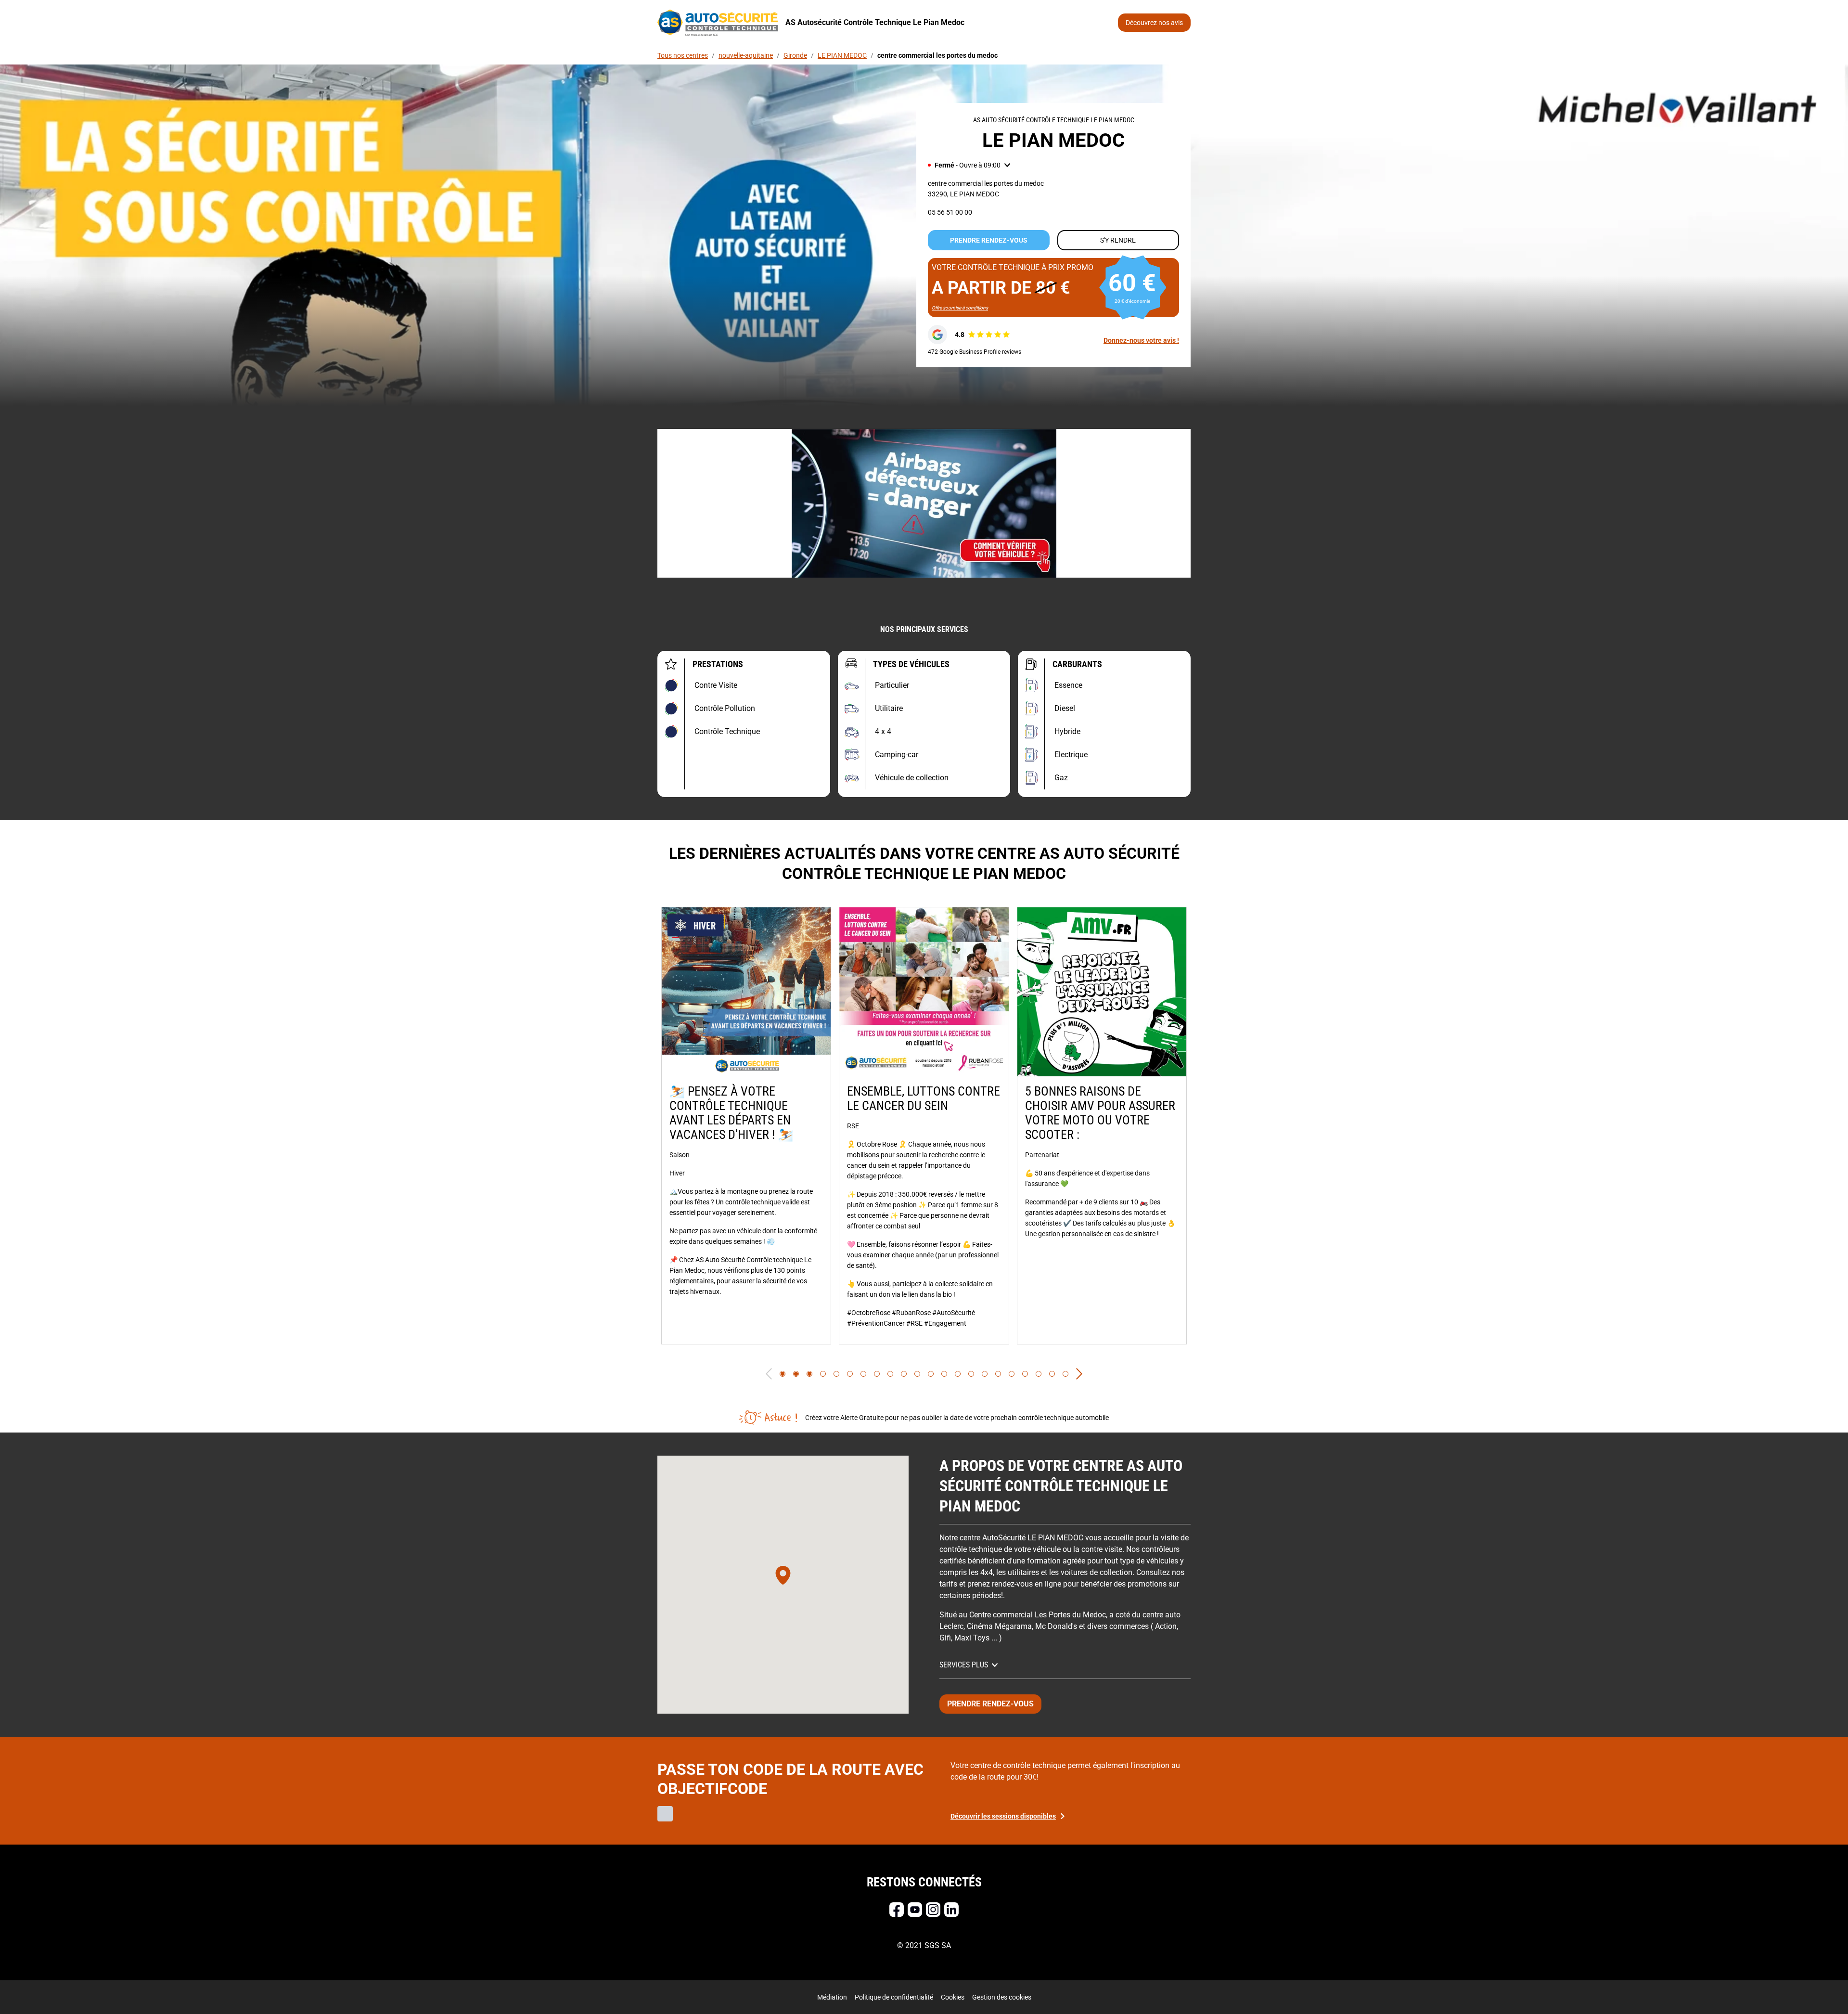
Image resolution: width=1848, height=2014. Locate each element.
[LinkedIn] (951, 1910)
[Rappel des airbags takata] (924, 503)
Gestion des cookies (1002, 1997)
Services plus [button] (964, 1665)
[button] (969, 165)
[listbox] (924, 1126)
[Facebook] (897, 1910)
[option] (746, 1126)
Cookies (953, 1997)
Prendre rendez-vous (989, 240)
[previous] (769, 1374)
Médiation (832, 1997)
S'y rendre (1118, 240)
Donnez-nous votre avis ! (1141, 340)
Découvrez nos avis (1154, 23)
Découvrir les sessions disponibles (1003, 1816)
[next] (1079, 1374)
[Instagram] (933, 1910)
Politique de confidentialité (894, 1997)
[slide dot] (783, 1374)
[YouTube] (915, 1910)
